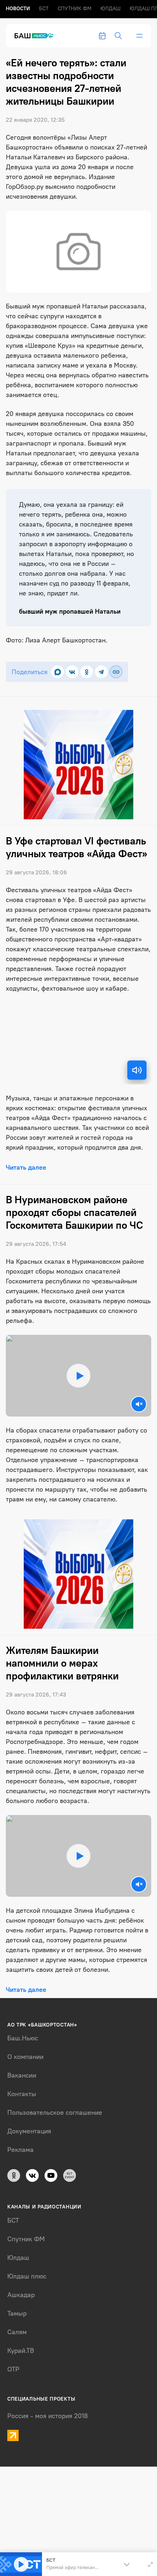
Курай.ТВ (21, 2351)
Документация (29, 2131)
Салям (17, 2332)
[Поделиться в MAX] (58, 672)
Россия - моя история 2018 (48, 2416)
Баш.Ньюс (23, 2038)
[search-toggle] (118, 36)
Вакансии (22, 2075)
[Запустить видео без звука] (139, 1404)
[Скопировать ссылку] (116, 672)
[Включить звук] (137, 1070)
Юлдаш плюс (27, 2276)
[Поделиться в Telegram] (101, 672)
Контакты (22, 2094)
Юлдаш (110, 9)
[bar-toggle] (139, 36)
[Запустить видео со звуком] (78, 1376)
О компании (25, 2057)
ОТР (13, 2369)
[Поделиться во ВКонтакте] (72, 672)
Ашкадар (21, 2295)
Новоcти (18, 9)
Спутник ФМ (74, 9)
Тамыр (17, 2313)
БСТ (44, 9)
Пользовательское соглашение (55, 2113)
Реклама (20, 2150)
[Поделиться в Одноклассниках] (87, 672)
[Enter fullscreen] (150, 2564)
